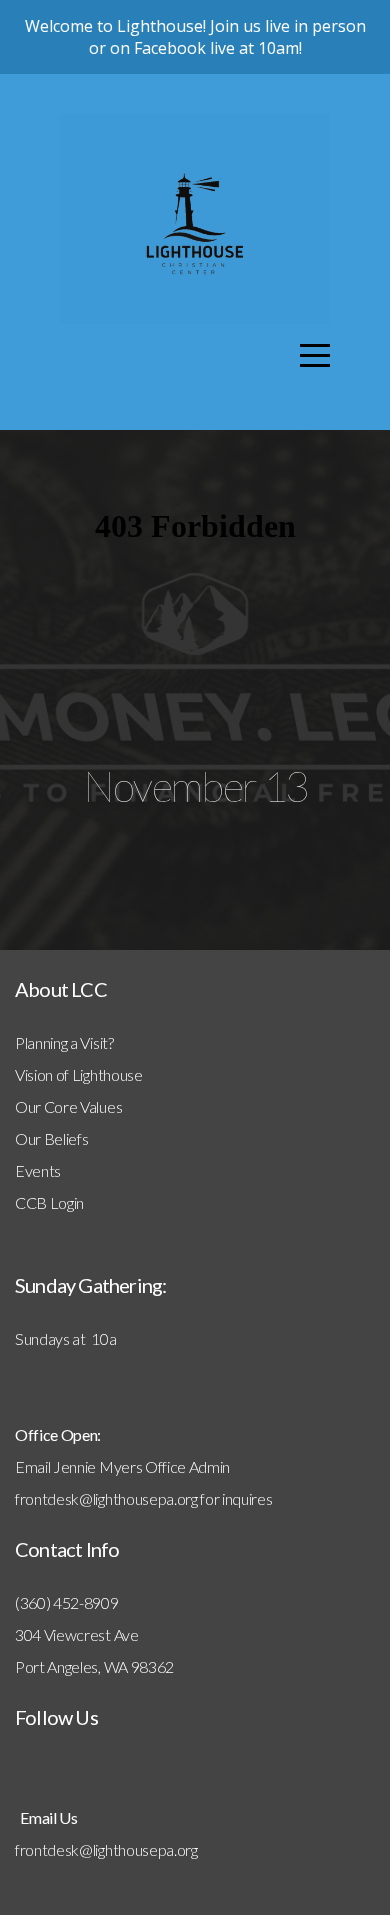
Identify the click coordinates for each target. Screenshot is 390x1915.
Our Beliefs (51, 1138)
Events (38, 1170)
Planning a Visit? (64, 1042)
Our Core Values (68, 1106)
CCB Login (49, 1202)
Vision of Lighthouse (79, 1074)
